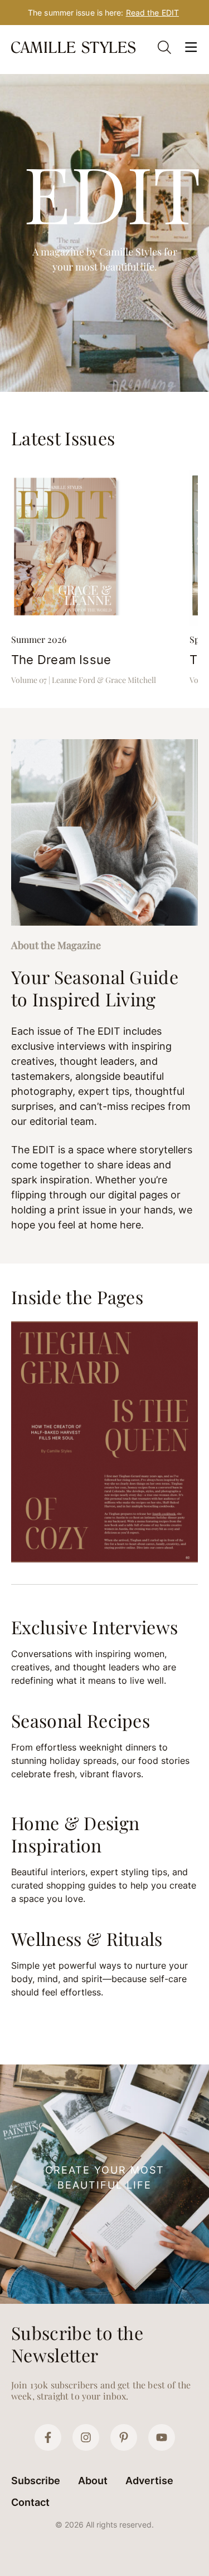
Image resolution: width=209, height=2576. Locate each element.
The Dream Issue (61, 660)
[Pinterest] (124, 2437)
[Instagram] (86, 2437)
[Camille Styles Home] (74, 47)
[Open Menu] (191, 47)
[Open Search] (164, 47)
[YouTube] (162, 2437)
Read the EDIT (152, 13)
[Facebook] (48, 2437)
